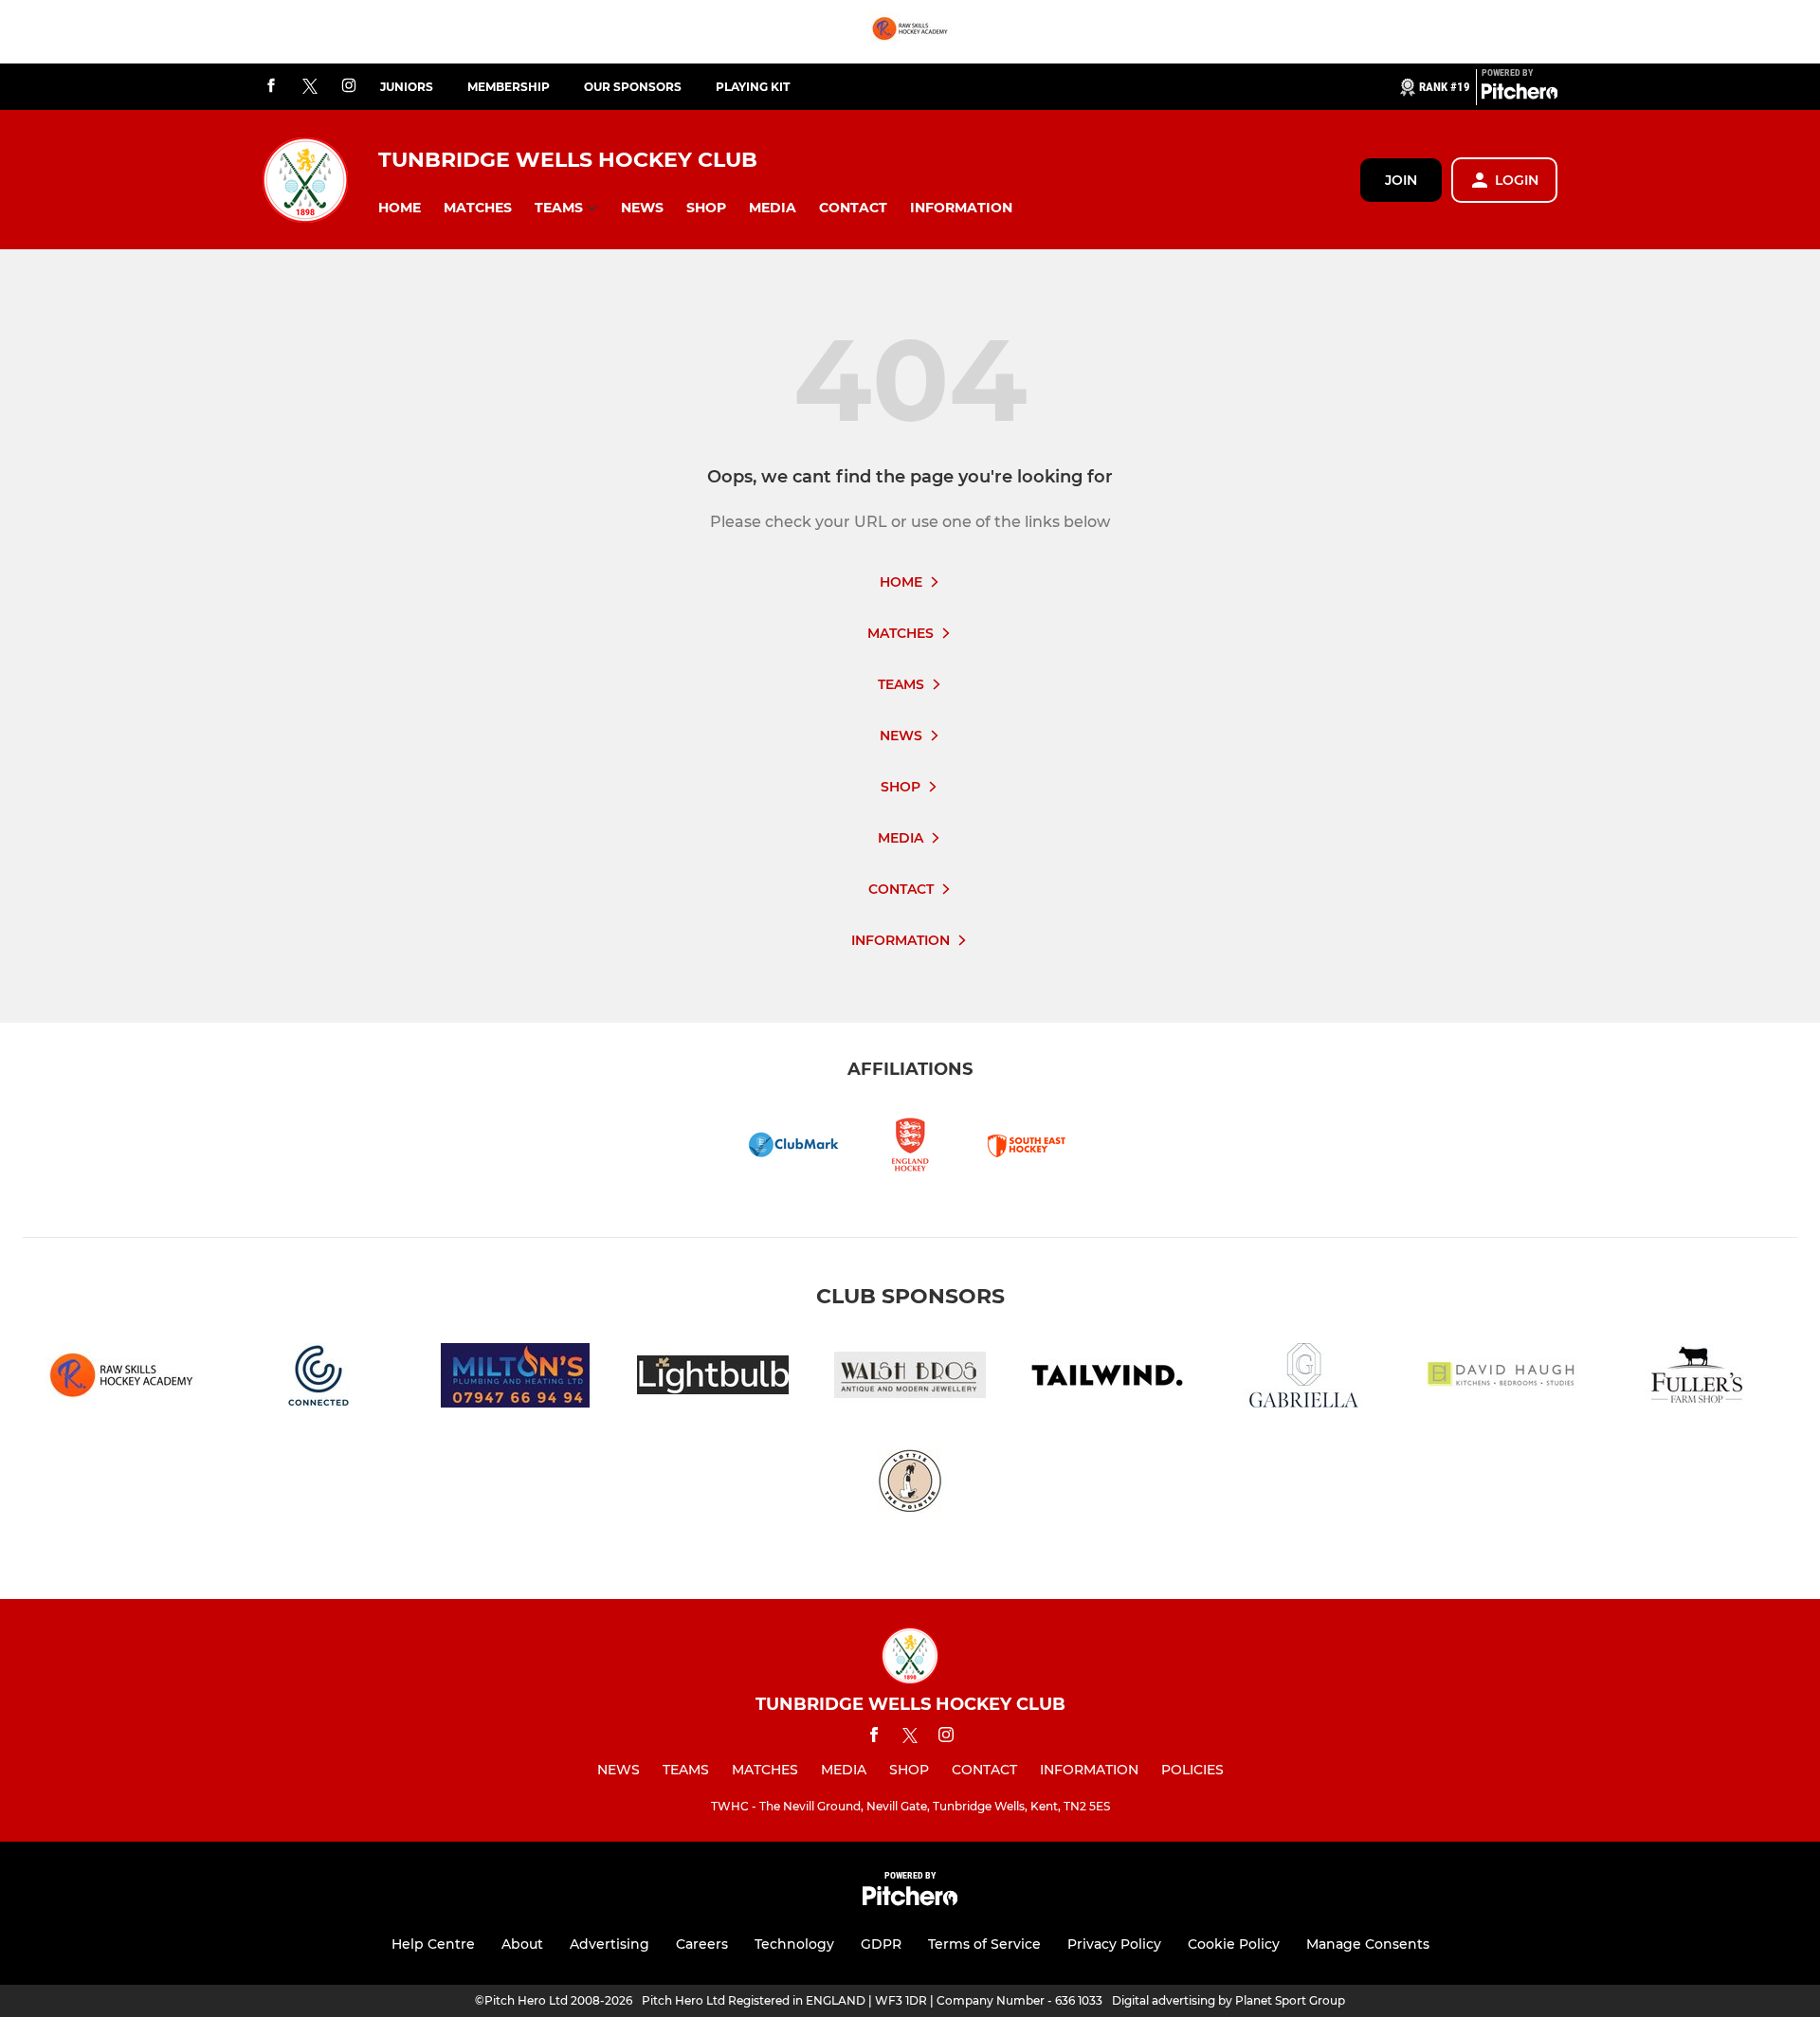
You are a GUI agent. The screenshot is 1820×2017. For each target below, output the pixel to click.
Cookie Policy (1234, 1944)
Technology (794, 1944)
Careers (702, 1944)
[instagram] (349, 87)
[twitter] (310, 87)
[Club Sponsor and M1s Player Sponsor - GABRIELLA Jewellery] (1304, 1379)
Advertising (610, 1944)
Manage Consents (1368, 1944)
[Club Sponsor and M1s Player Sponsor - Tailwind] (1107, 1379)
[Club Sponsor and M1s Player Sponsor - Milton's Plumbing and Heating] (516, 1379)
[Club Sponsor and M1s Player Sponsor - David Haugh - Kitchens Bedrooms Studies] (1501, 1379)
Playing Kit (753, 87)
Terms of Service (984, 1944)
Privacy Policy (1114, 1944)
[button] (400, 208)
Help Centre (433, 1944)
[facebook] (271, 87)
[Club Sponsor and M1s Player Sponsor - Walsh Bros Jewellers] (910, 1379)
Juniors (407, 87)
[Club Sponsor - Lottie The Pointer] (910, 1484)
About (522, 1944)
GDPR (881, 1944)
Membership (509, 87)
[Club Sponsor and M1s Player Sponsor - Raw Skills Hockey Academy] (910, 32)
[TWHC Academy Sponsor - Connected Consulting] (318, 1379)
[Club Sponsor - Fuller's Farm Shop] (1699, 1379)
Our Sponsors (633, 87)
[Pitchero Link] (1520, 95)
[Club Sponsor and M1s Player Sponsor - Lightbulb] (713, 1379)
